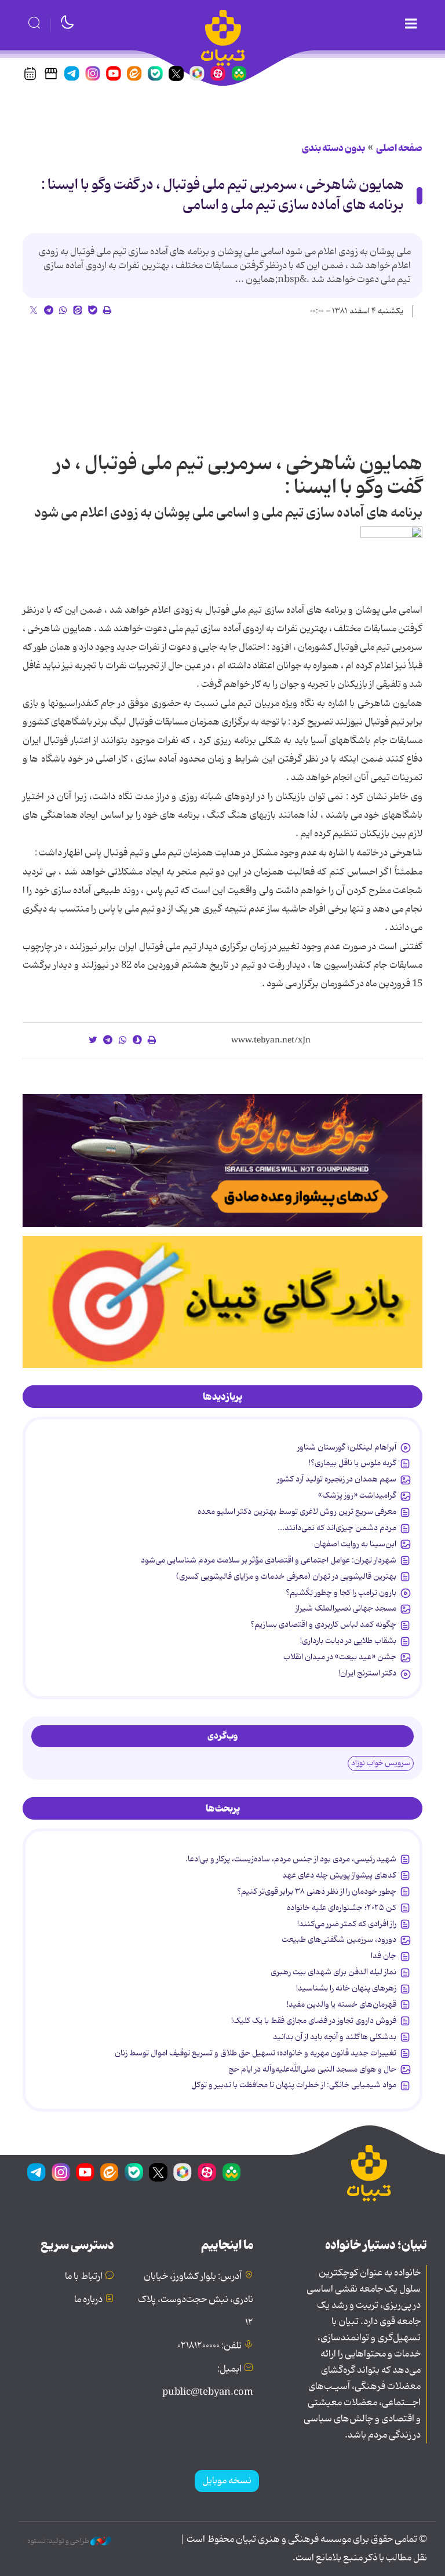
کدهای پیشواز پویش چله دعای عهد (339, 1875)
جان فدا (384, 1956)
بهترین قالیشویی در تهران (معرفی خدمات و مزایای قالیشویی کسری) (286, 1576)
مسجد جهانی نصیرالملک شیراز (346, 1608)
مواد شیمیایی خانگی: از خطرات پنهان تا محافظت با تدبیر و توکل (294, 2085)
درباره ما (88, 2300)
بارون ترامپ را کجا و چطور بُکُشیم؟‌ (341, 1593)
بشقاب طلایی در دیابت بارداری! (348, 1641)
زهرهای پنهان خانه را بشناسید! (346, 1988)
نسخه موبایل (227, 2481)
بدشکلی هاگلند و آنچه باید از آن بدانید (335, 2037)
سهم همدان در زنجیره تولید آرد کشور (337, 1479)
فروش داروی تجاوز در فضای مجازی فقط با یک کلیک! (314, 2021)
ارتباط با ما (84, 2277)
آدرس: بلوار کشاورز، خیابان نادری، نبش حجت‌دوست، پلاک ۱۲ (196, 2300)
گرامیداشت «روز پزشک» (357, 1495)
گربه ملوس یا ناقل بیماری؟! (353, 1463)
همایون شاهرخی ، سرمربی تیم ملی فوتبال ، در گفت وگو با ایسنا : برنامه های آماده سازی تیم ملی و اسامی (222, 195)
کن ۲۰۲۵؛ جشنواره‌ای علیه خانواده (342, 1908)
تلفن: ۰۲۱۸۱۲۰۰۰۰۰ (209, 2346)
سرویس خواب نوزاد (381, 1763)
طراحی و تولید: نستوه (59, 2541)
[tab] (222, 1397)
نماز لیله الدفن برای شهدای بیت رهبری (333, 1972)
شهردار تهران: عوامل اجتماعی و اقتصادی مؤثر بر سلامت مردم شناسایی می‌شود (269, 1560)
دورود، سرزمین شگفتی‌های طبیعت (339, 1940)
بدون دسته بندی (333, 148)
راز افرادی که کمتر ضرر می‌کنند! (347, 1924)
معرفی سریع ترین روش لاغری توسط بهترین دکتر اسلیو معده (297, 1512)
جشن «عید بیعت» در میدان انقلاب (340, 1657)
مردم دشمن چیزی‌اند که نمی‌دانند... (337, 1528)
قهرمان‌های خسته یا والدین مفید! (342, 2004)
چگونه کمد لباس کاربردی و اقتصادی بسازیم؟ (323, 1624)
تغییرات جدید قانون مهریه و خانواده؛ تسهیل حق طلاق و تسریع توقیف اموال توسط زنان (256, 2053)
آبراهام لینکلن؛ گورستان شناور (347, 1447)
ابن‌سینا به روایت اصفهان (355, 1544)
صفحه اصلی (399, 148)
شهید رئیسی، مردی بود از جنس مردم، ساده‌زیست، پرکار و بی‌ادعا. (291, 1859)
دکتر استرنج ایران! (367, 1673)
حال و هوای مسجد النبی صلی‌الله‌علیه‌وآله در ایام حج (312, 2069)
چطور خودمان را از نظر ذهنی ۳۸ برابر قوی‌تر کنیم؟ (317, 1891)
